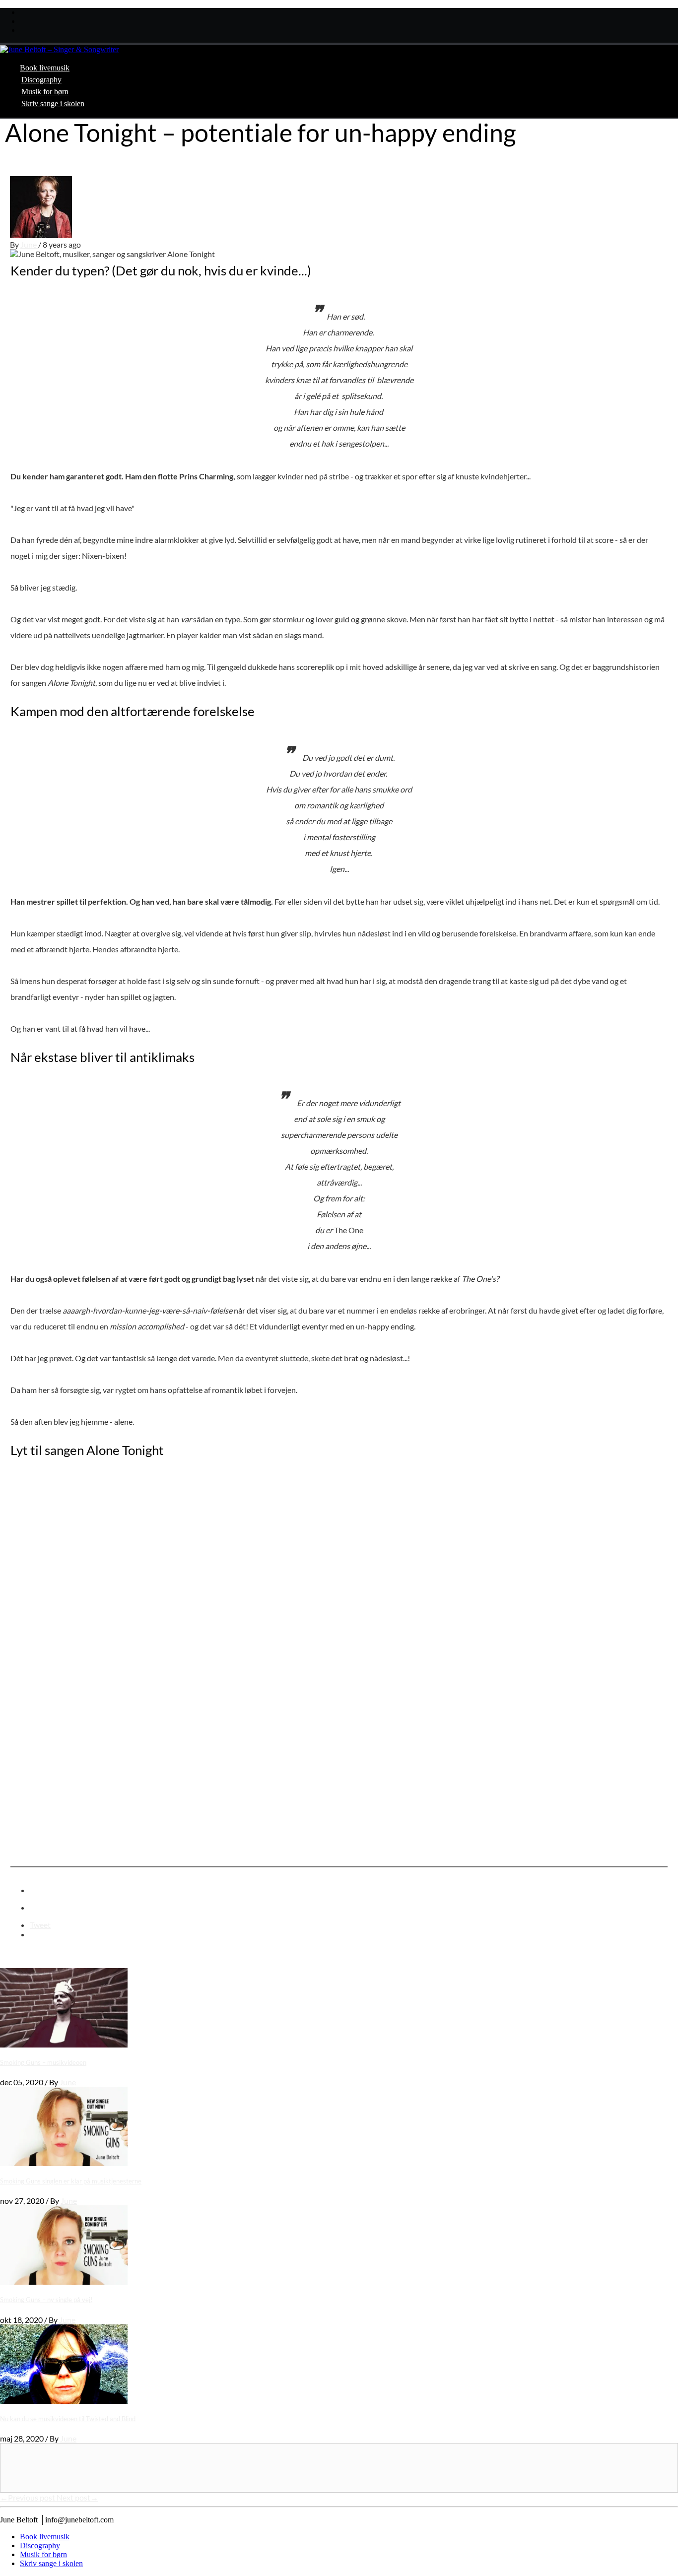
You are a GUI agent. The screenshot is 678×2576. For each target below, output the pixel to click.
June (29, 244)
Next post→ (77, 2497)
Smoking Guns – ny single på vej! (46, 2300)
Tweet (40, 1925)
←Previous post (28, 2497)
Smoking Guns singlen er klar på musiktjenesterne (71, 2181)
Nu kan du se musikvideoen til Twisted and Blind (68, 2419)
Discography (41, 80)
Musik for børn (45, 92)
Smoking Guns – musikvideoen (43, 2062)
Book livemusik (45, 68)
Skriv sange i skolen (53, 103)
